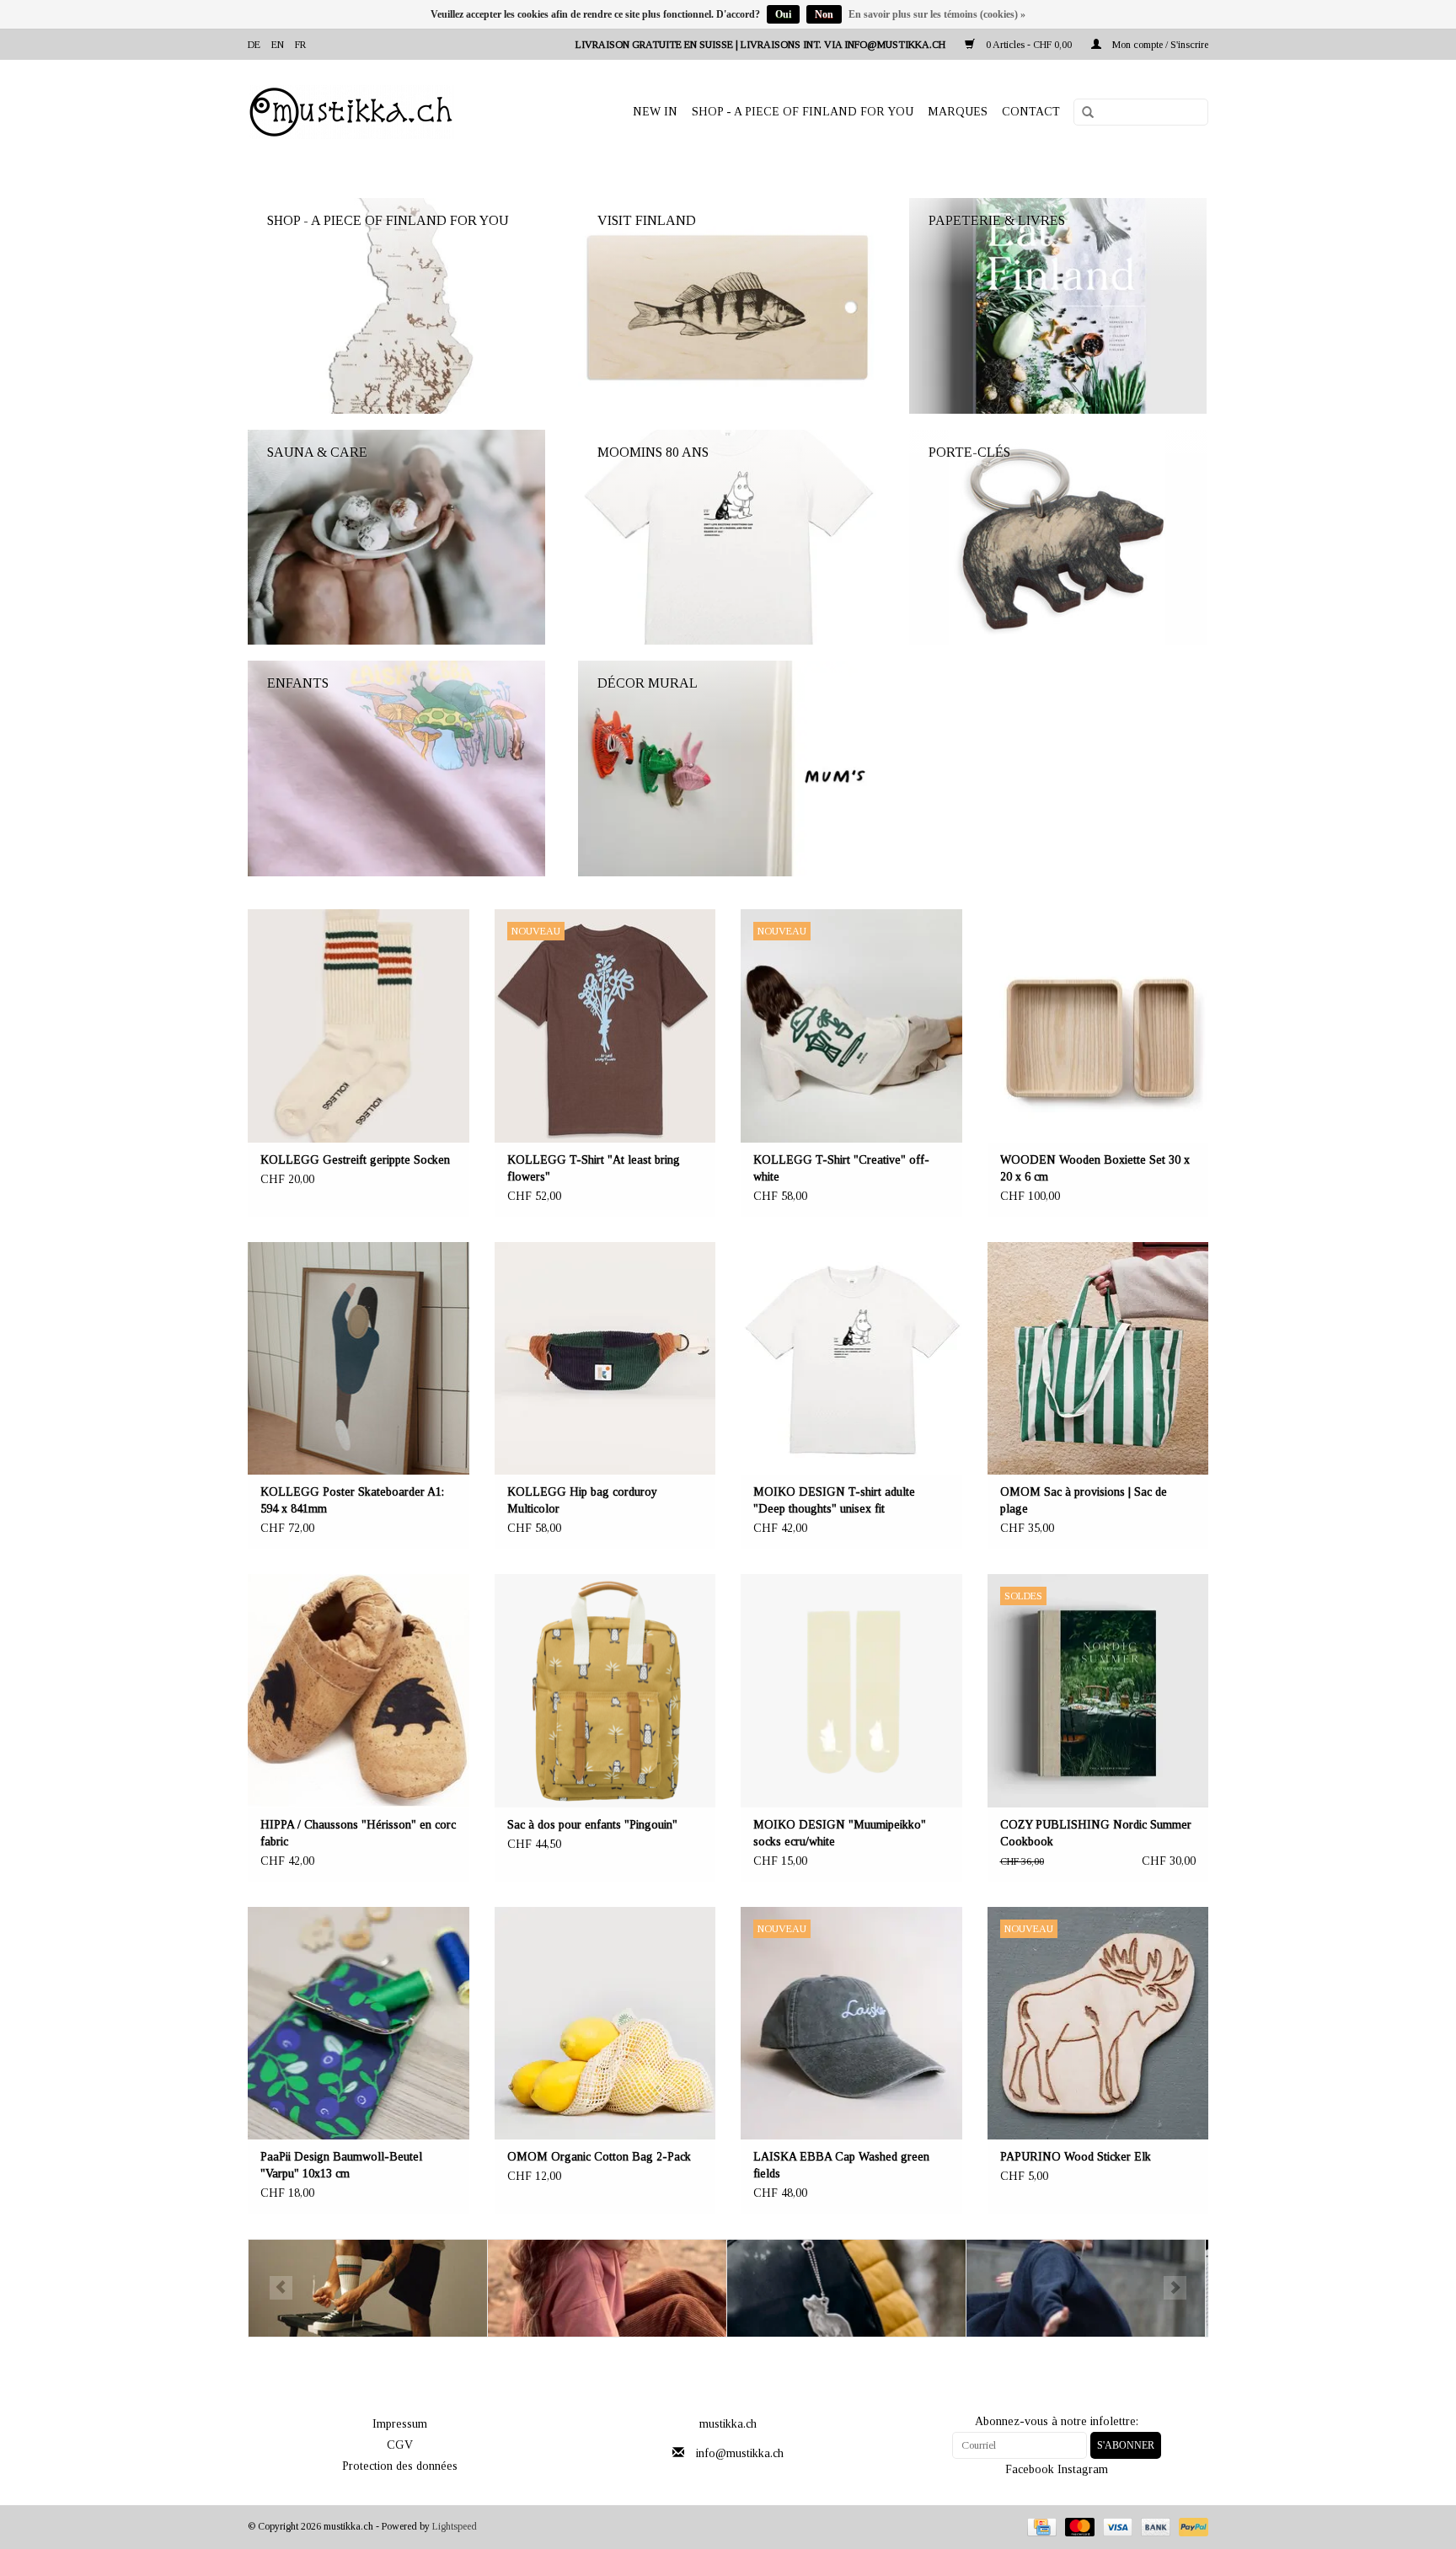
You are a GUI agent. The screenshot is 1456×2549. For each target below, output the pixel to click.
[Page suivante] (1175, 2288)
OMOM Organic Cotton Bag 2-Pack (599, 2157)
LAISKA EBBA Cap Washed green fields (841, 2165)
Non (824, 14)
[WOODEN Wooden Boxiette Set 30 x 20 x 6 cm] (1098, 1026)
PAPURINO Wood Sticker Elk (1076, 2157)
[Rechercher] (1082, 113)
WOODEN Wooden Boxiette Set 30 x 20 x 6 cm (1095, 1168)
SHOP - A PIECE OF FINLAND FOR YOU (803, 112)
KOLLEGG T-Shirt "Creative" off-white (841, 1168)
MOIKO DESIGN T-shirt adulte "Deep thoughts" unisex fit (834, 1500)
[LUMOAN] (1086, 2288)
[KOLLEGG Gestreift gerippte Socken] (359, 1026)
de (254, 45)
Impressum (400, 2424)
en (278, 45)
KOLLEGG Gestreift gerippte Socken (355, 1160)
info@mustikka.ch (740, 2453)
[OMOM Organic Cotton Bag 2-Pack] (605, 2024)
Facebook (1030, 2469)
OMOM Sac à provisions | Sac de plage (1084, 1500)
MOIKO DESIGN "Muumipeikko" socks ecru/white (840, 1833)
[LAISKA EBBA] (607, 2288)
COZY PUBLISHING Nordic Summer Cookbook (1096, 1833)
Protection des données (400, 2466)
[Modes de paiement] (1040, 2526)
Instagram (1083, 2469)
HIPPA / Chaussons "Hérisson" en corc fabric (358, 1833)
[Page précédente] (281, 2288)
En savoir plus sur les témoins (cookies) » (937, 14)
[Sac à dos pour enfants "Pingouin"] (605, 1691)
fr (300, 45)
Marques (958, 112)
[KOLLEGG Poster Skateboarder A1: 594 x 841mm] (359, 1359)
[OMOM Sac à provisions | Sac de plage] (1098, 1359)
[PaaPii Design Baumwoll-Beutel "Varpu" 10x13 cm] (359, 2024)
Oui (783, 14)
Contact (1031, 112)
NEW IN (655, 112)
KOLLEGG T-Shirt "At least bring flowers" (594, 1168)
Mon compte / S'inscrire (1159, 45)
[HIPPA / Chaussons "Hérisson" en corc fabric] (359, 1691)
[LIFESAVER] (846, 2288)
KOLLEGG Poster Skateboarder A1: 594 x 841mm (352, 1500)
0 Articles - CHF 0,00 (1029, 45)
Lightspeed (455, 2526)
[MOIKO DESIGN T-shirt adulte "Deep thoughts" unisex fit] (851, 1359)
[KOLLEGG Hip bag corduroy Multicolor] (605, 1359)
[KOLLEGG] (368, 2288)
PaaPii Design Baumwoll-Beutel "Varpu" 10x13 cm (341, 2165)
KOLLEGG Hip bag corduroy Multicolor (582, 1500)
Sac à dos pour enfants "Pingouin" (592, 1825)
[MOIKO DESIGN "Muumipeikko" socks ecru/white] (851, 1691)
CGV (400, 2445)
